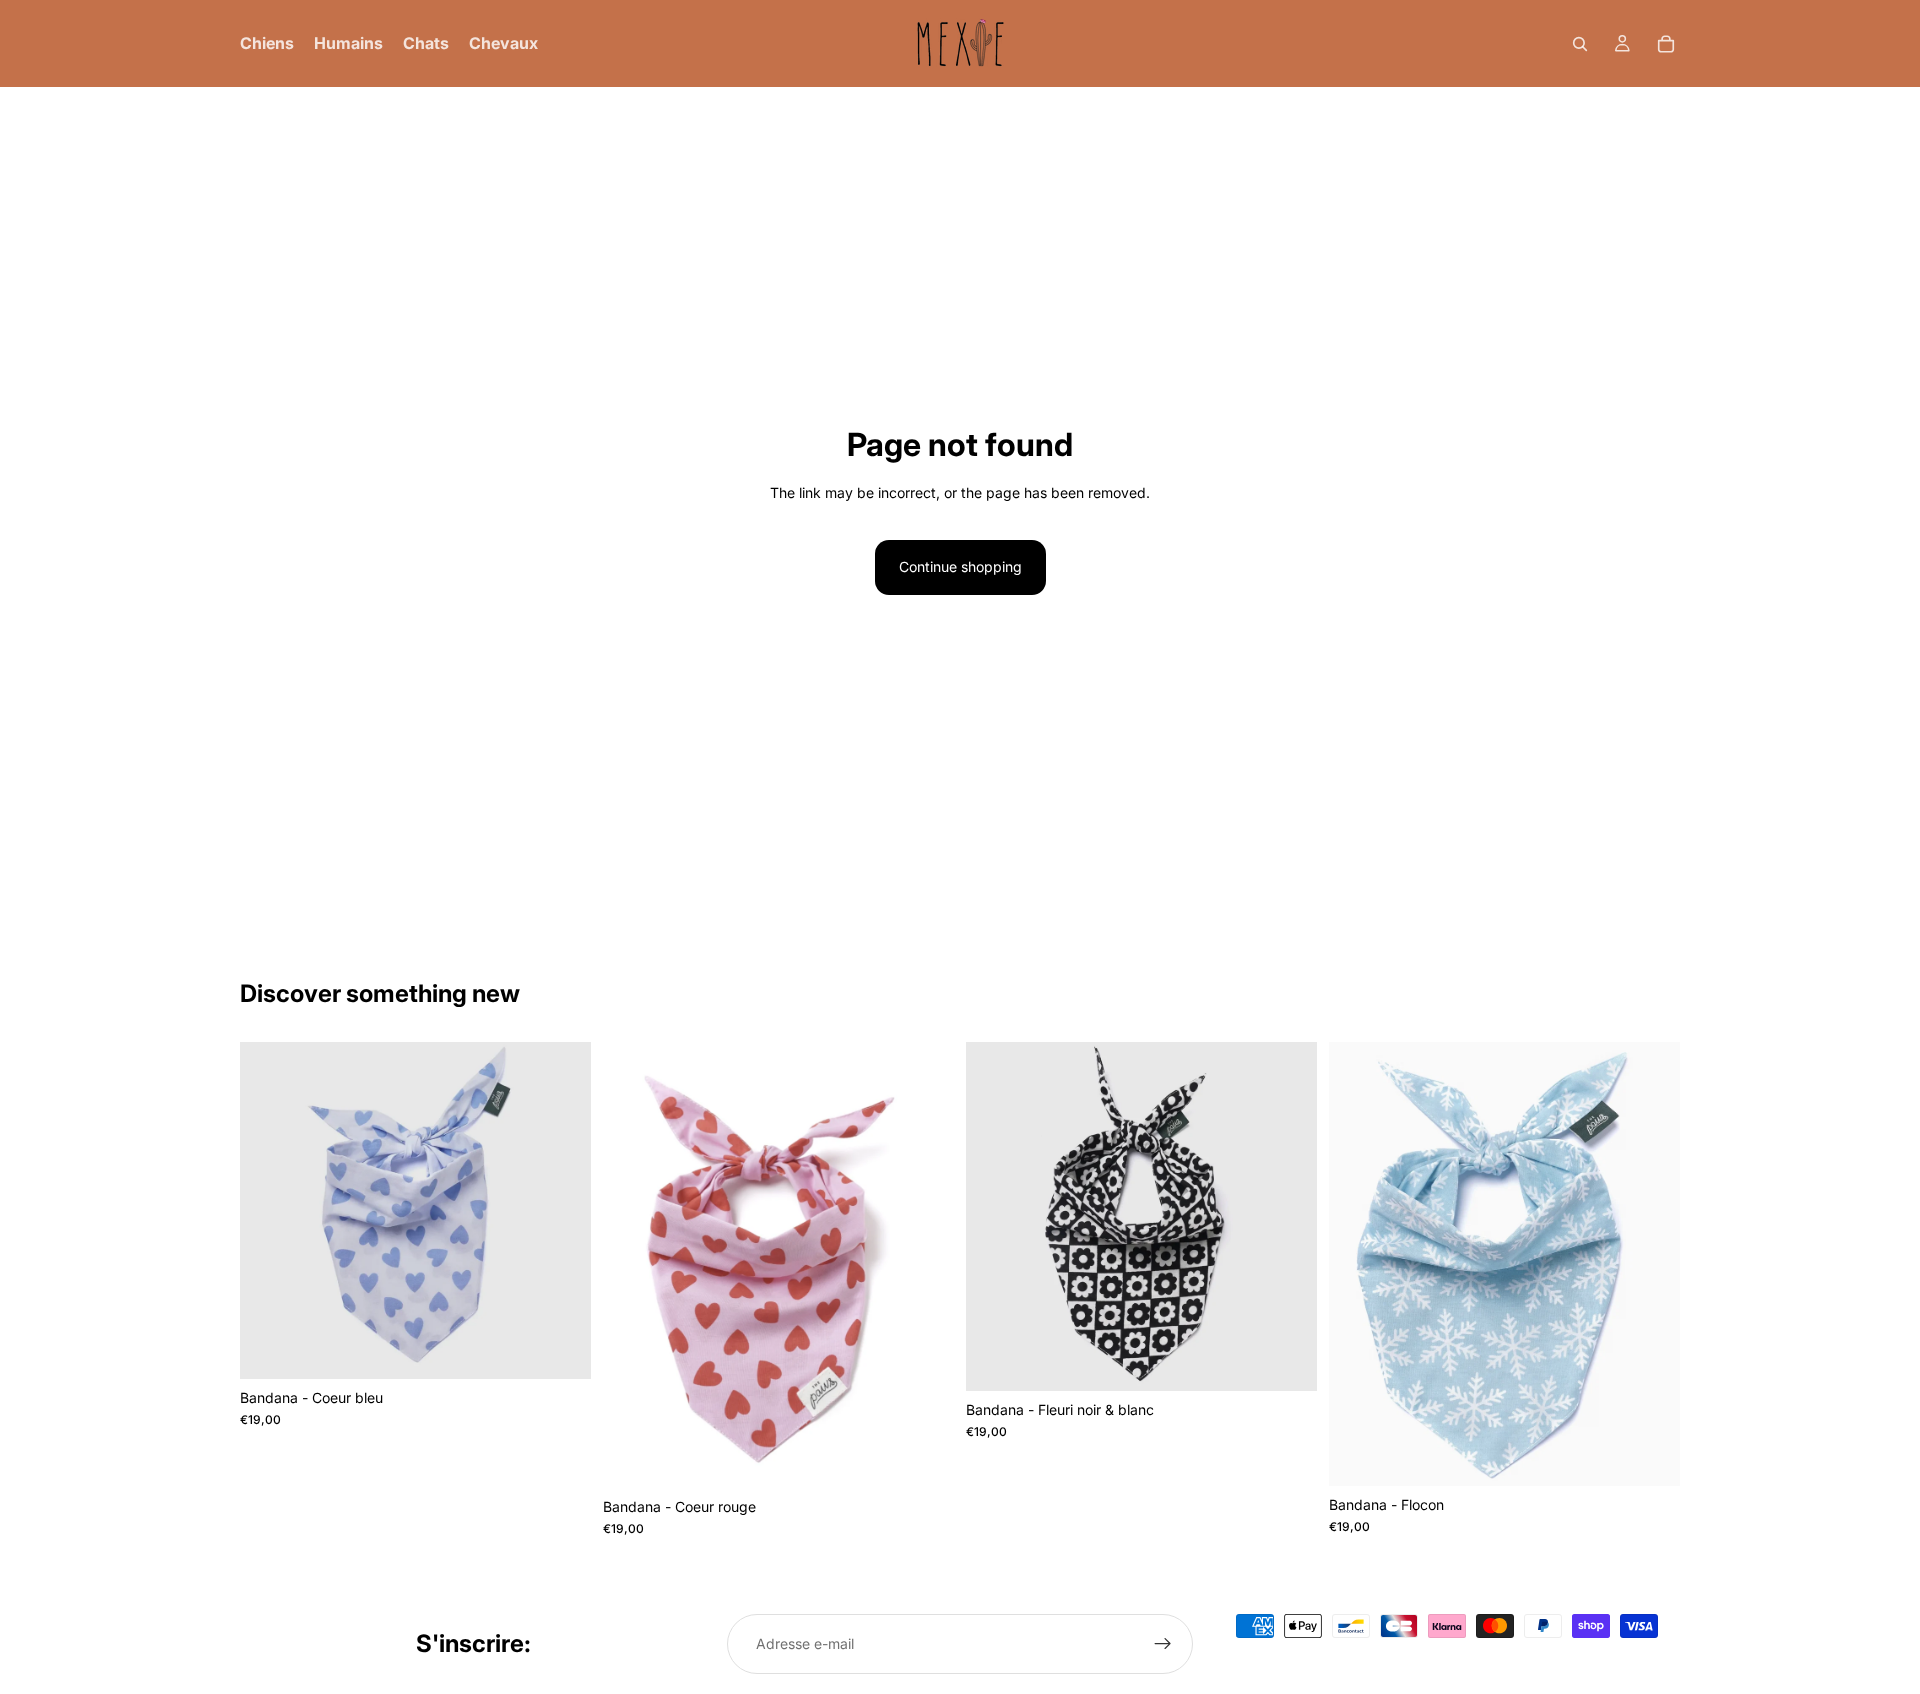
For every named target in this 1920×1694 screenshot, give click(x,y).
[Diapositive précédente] (633, 1265)
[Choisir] (560, 1348)
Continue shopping (960, 566)
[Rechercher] (1580, 44)
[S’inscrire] (1163, 1644)
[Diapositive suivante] (924, 1265)
